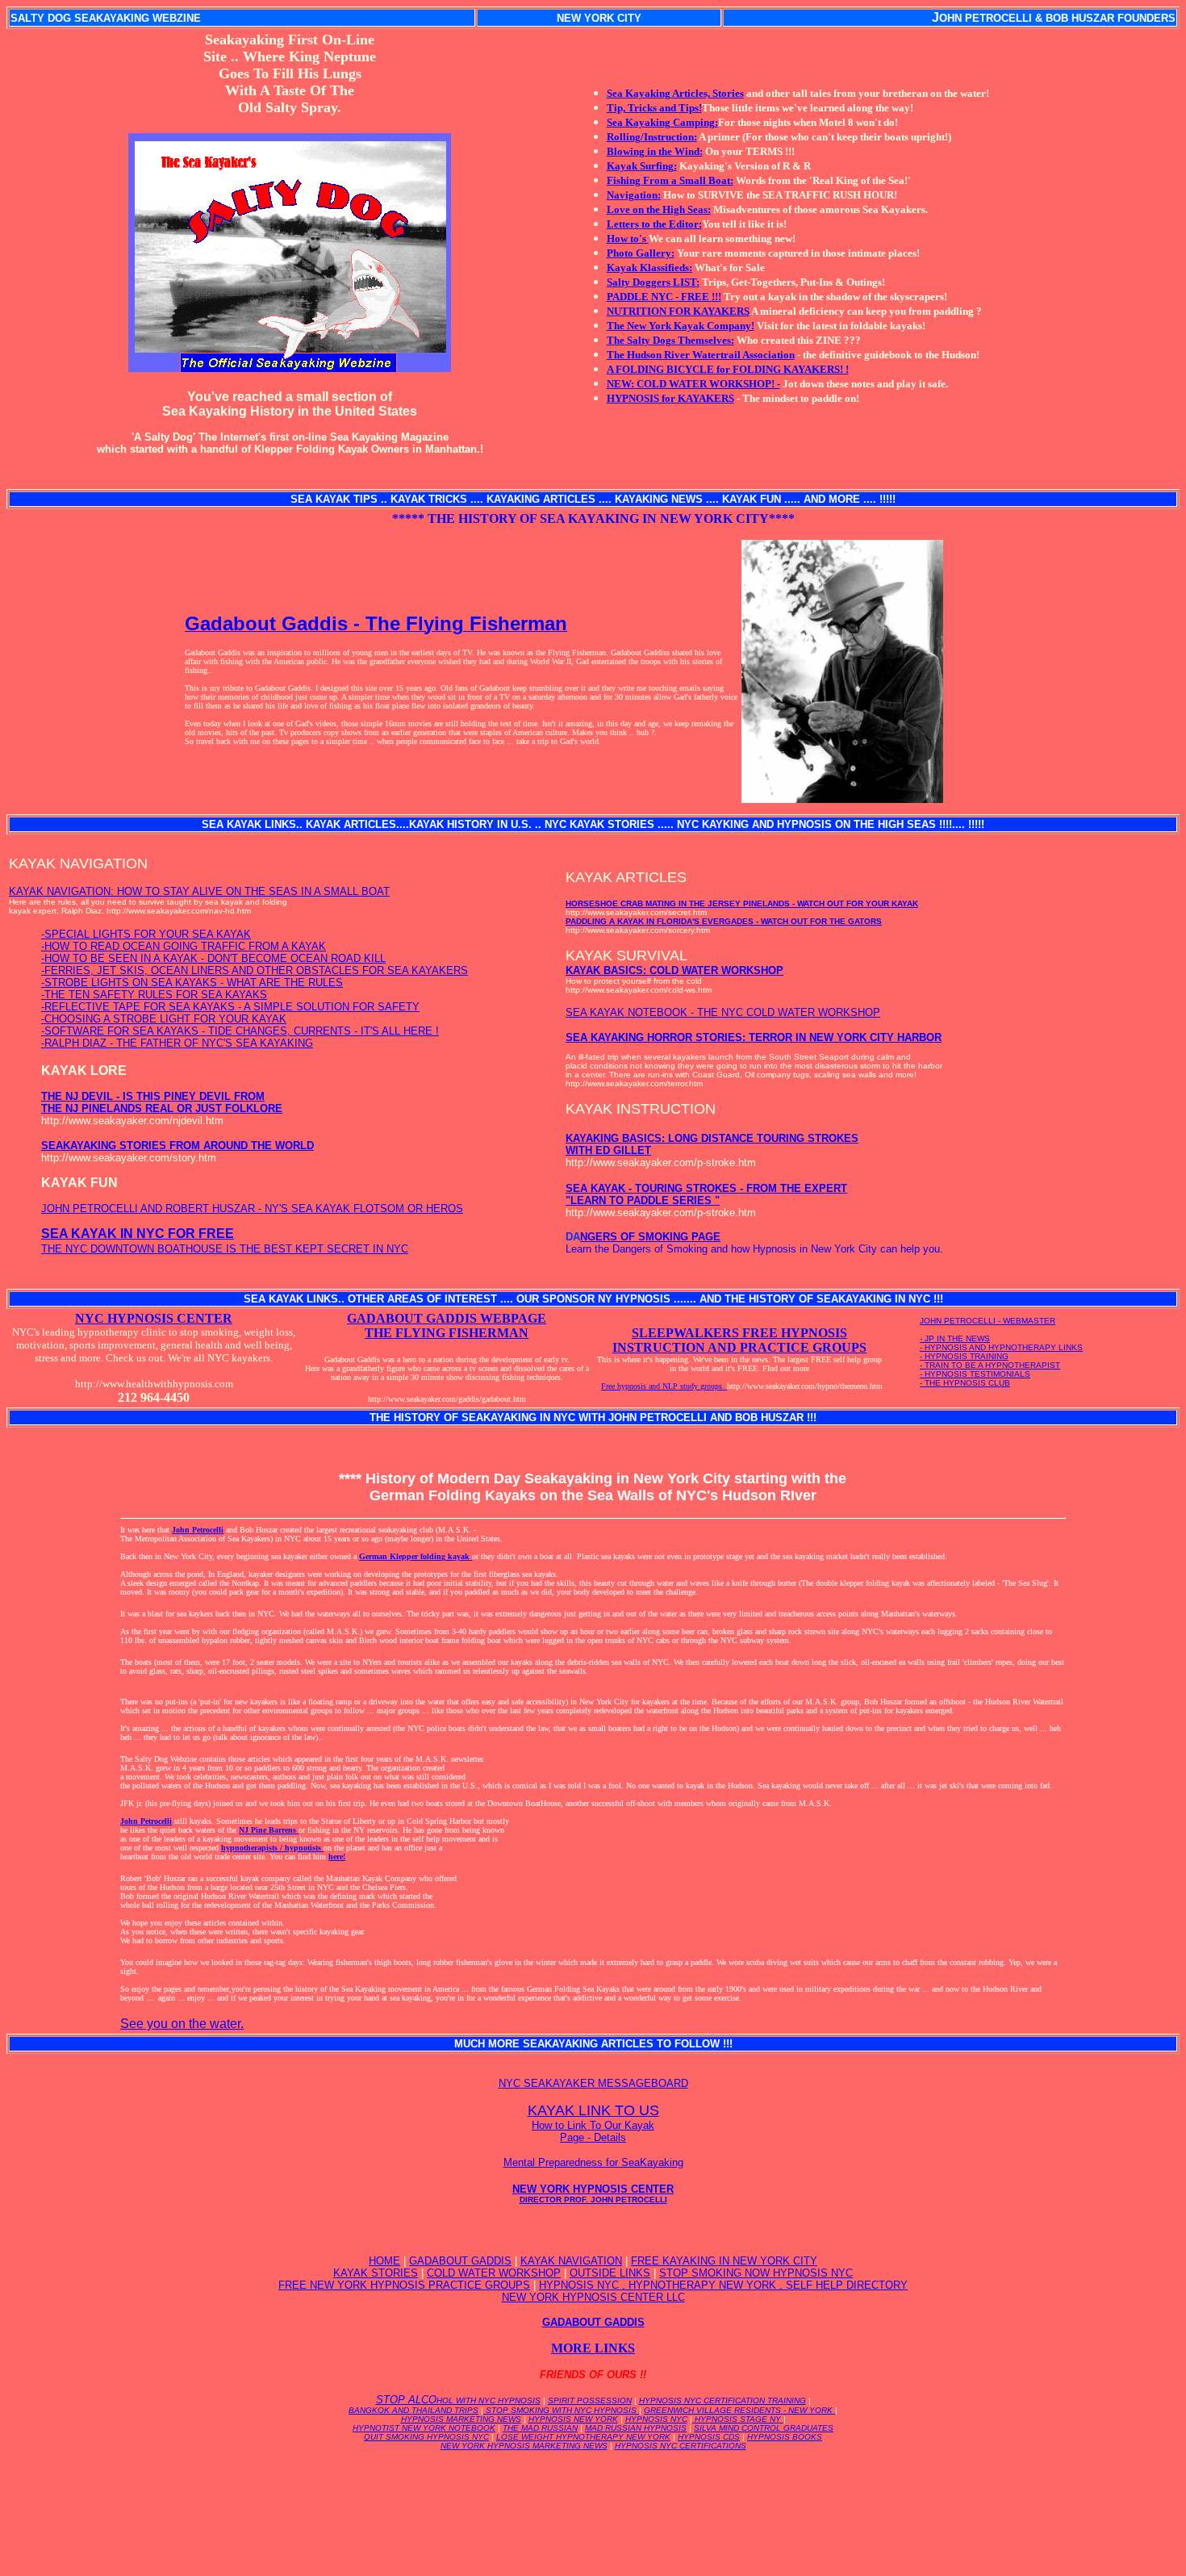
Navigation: (634, 195)
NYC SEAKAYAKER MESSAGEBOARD (593, 2083)
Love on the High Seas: (659, 209)
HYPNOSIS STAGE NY (738, 2419)
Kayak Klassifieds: (649, 268)
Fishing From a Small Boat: (670, 180)
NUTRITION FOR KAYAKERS (678, 311)
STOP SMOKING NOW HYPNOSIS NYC (756, 2273)
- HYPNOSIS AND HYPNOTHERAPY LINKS (1001, 1347)
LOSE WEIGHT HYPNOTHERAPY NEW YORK (583, 2437)
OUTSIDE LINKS (610, 2273)
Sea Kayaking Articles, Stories (675, 93)
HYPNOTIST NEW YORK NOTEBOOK (424, 2428)
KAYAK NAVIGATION (571, 2261)
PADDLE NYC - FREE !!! (664, 297)
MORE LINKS (593, 2348)
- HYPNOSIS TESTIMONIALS (975, 1374)
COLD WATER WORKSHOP (494, 2273)
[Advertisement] (593, 2499)
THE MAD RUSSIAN (540, 2428)
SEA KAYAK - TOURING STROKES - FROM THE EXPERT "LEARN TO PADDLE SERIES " (706, 1194)
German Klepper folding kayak (416, 1556)
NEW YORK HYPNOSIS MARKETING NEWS (524, 2446)
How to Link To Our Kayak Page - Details (593, 2131)
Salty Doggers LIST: (653, 282)
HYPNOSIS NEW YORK (573, 2419)
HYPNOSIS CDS (709, 2437)
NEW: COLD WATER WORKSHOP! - (693, 384)
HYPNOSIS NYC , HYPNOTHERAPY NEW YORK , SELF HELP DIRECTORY (723, 2285)
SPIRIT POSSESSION (590, 2400)
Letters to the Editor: (654, 224)
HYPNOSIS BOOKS (785, 2437)
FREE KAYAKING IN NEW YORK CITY (724, 2261)
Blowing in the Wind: (655, 151)
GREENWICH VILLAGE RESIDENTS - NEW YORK (739, 2410)
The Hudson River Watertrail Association (701, 355)
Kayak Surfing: (642, 166)
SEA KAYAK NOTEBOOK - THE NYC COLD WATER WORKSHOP (723, 1012)
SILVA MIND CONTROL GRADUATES (764, 2428)
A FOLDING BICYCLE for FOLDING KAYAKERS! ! (728, 369)
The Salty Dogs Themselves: (670, 340)
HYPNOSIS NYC (656, 2419)
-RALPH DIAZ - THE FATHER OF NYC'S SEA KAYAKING (177, 1043)
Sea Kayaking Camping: (662, 122)
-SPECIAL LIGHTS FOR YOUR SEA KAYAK (146, 934)
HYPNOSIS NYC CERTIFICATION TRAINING (722, 2400)
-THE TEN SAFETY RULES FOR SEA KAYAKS (154, 995)
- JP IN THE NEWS (955, 1338)
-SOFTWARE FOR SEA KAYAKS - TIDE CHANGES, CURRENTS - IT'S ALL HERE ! (240, 1031)
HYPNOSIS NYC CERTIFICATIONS (681, 2446)
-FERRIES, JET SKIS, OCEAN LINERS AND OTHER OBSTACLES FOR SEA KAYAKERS (255, 970)
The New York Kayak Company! (681, 326)
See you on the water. (182, 2024)
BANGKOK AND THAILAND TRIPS (413, 2410)
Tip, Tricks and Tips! (654, 108)
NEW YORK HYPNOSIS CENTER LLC (593, 2297)
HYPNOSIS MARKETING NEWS (461, 2419)
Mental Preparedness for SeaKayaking (593, 2162)
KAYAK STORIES (376, 2273)
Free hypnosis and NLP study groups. (664, 1386)
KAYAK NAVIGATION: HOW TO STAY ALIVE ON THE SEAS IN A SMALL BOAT (199, 891)
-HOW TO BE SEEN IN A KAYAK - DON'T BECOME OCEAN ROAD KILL (213, 958)
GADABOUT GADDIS (460, 2261)
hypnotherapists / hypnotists (272, 1848)
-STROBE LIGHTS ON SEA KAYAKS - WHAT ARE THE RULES (192, 983)
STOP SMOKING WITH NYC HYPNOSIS (561, 2410)
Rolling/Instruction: (652, 137)
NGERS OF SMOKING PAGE (650, 1237)
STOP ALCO (458, 2400)
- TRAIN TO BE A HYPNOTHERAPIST (990, 1365)
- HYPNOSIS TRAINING (964, 1356)
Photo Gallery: (641, 253)
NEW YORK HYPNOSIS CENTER (593, 2193)
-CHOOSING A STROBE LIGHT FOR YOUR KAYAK (164, 1019)
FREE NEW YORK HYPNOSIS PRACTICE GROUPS (404, 2285)
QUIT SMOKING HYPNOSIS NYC (426, 2437)
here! (337, 1857)
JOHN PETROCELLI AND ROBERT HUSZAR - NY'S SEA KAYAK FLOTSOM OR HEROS (252, 1209)
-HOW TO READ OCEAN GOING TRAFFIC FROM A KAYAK (184, 946)
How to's (628, 238)
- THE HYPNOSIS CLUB (965, 1383)
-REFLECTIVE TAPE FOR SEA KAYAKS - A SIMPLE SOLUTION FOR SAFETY (230, 1007)
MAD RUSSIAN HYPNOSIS (636, 2428)
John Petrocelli (198, 1530)
